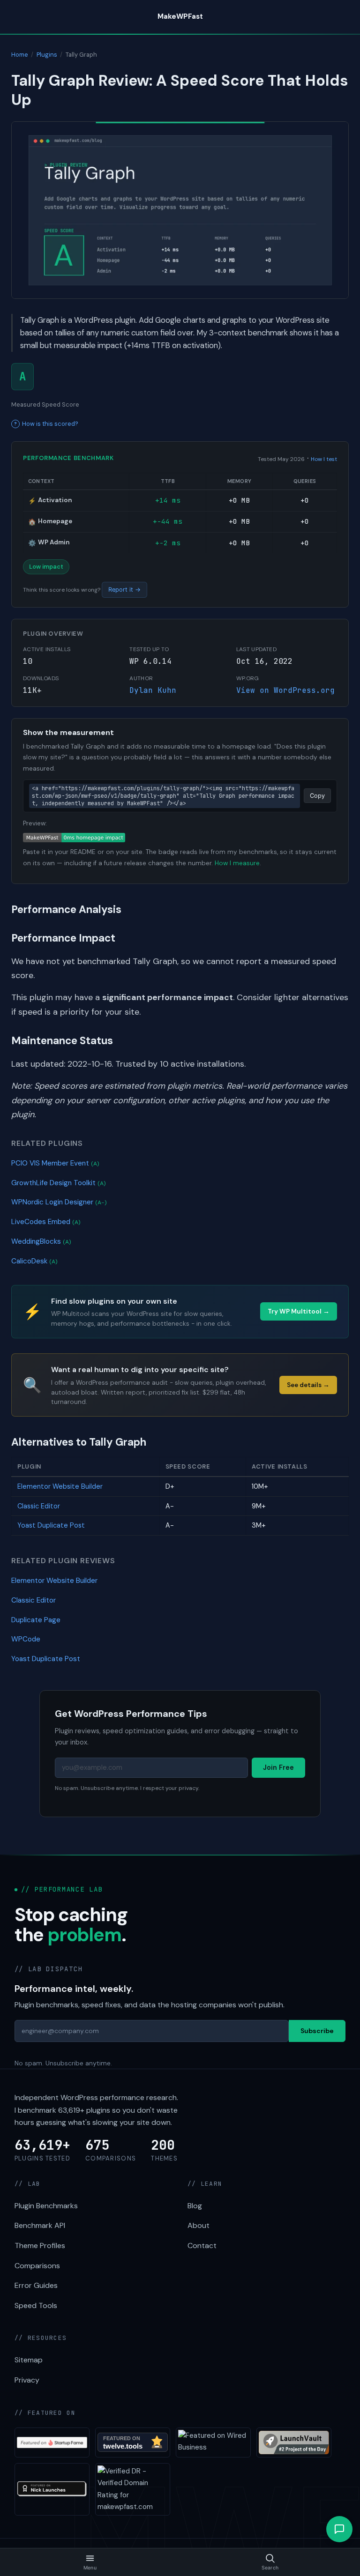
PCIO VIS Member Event (55, 1163)
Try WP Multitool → (299, 1311)
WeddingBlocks (41, 1241)
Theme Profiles (40, 2246)
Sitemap (29, 2360)
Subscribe (317, 2031)
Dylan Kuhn (153, 690)
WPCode (26, 1639)
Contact (202, 2246)
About (199, 2225)
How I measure (237, 863)
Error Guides (36, 2285)
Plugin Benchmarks (46, 2206)
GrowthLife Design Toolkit (59, 1183)
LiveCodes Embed (46, 1222)
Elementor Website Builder (60, 1486)
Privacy (27, 2380)
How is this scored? (50, 424)
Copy (317, 796)
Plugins (47, 55)
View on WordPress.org (285, 690)
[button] (339, 2529)
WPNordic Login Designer (59, 1202)
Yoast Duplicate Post (51, 1525)
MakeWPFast (180, 16)
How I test (324, 459)
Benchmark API (40, 2225)
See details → (308, 1385)
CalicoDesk (34, 1261)
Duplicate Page (36, 1620)
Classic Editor (39, 1506)
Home (20, 55)
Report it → (124, 590)
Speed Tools (36, 2305)
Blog (195, 2206)
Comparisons (37, 2266)
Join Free (278, 1767)
